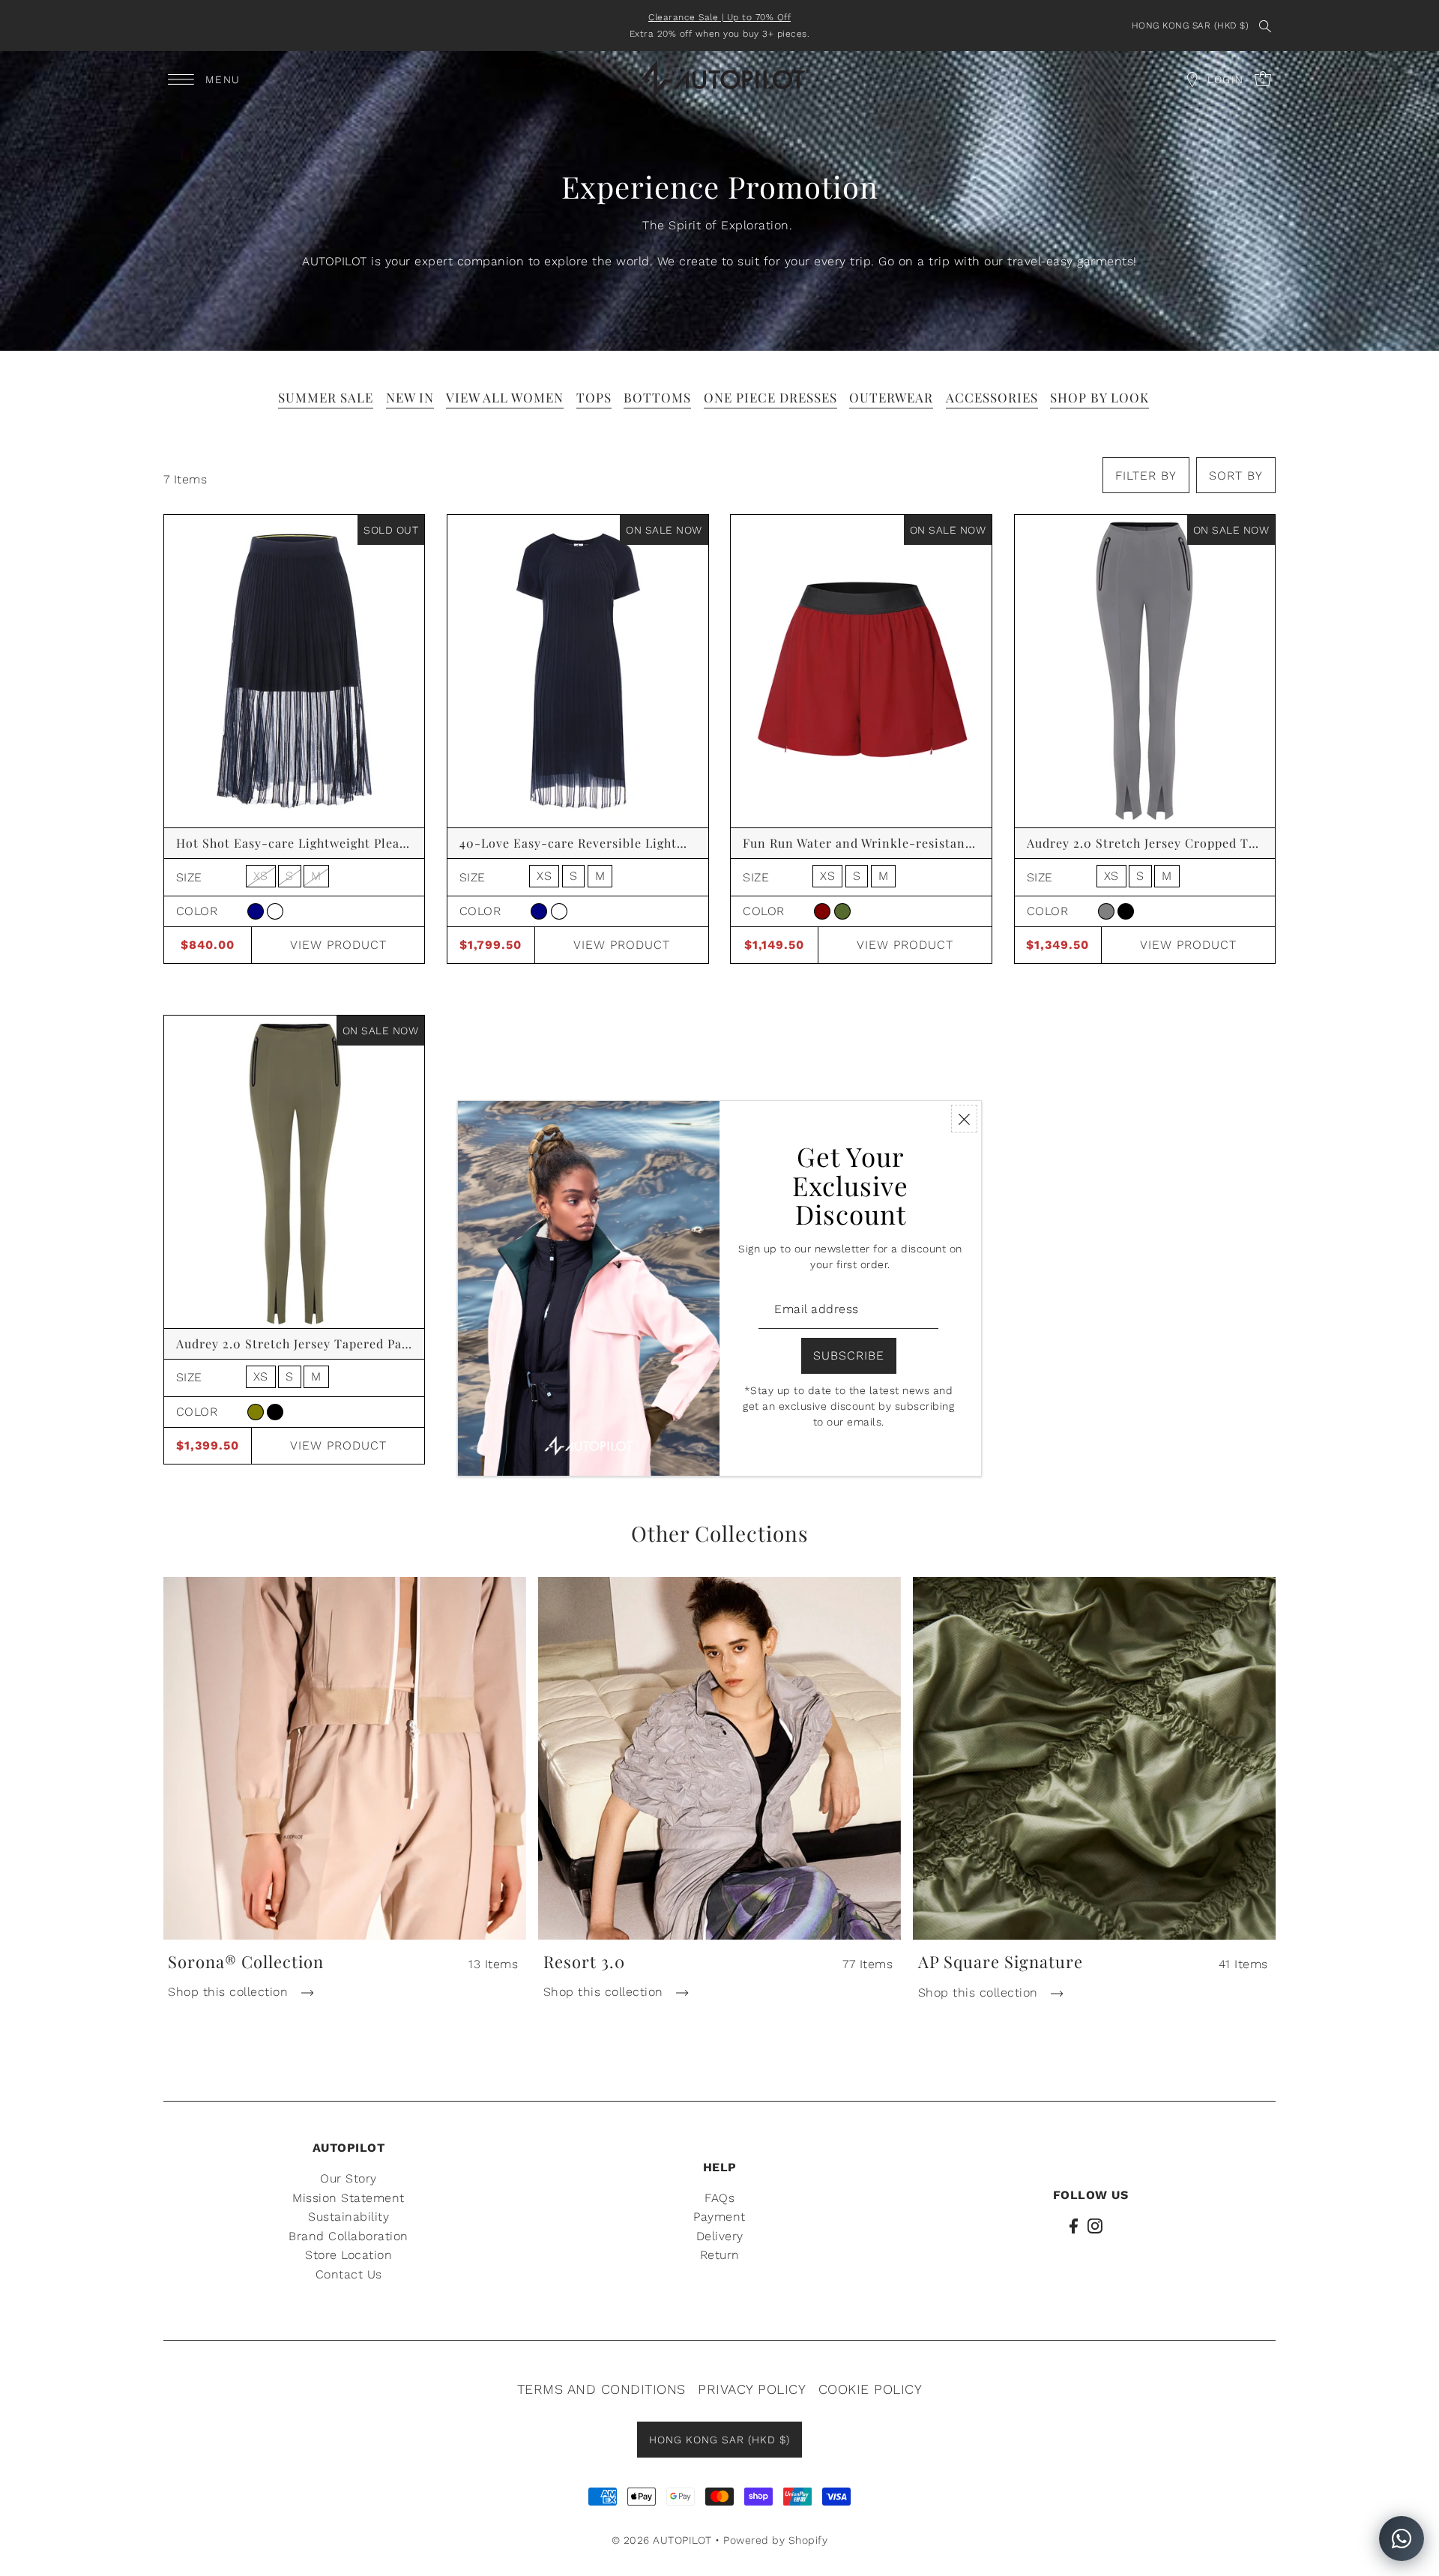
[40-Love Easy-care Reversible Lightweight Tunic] (578, 671)
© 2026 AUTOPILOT (662, 2540)
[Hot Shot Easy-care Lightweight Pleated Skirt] (295, 671)
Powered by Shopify (775, 2540)
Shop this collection (230, 1992)
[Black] (1126, 911)
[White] (275, 911)
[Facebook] (1074, 2225)
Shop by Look (1099, 397)
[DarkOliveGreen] (842, 911)
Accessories (992, 397)
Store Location (349, 2255)
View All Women (505, 397)
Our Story (349, 2178)
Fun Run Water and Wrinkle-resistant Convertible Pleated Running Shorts (969, 843)
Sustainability (349, 2217)
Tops (594, 397)
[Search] (1265, 25)
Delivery (720, 2236)
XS (261, 876)
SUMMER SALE (326, 397)
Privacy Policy (752, 2389)
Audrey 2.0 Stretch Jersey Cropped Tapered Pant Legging (1200, 843)
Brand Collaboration (349, 2236)
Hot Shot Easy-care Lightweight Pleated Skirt (315, 843)
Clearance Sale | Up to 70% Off (719, 17)
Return (720, 2255)
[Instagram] (1095, 2225)
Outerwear (891, 397)
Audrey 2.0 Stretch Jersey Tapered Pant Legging (321, 1343)
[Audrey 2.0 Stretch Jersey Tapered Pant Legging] (295, 1172)
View (338, 945)
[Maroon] (822, 911)
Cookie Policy (871, 2389)
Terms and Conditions (601, 2389)
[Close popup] (964, 1119)
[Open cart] (1192, 79)
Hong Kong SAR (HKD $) (1191, 25)
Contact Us (349, 2274)
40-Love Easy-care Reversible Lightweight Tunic (607, 843)
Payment (719, 2217)
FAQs (719, 2198)
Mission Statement (349, 2198)
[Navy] (256, 911)
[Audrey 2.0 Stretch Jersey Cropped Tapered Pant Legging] (1145, 671)
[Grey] (1106, 911)
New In (410, 397)
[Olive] (256, 1412)
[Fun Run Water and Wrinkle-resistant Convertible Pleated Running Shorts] (861, 671)
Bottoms (657, 397)
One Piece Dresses (770, 397)
